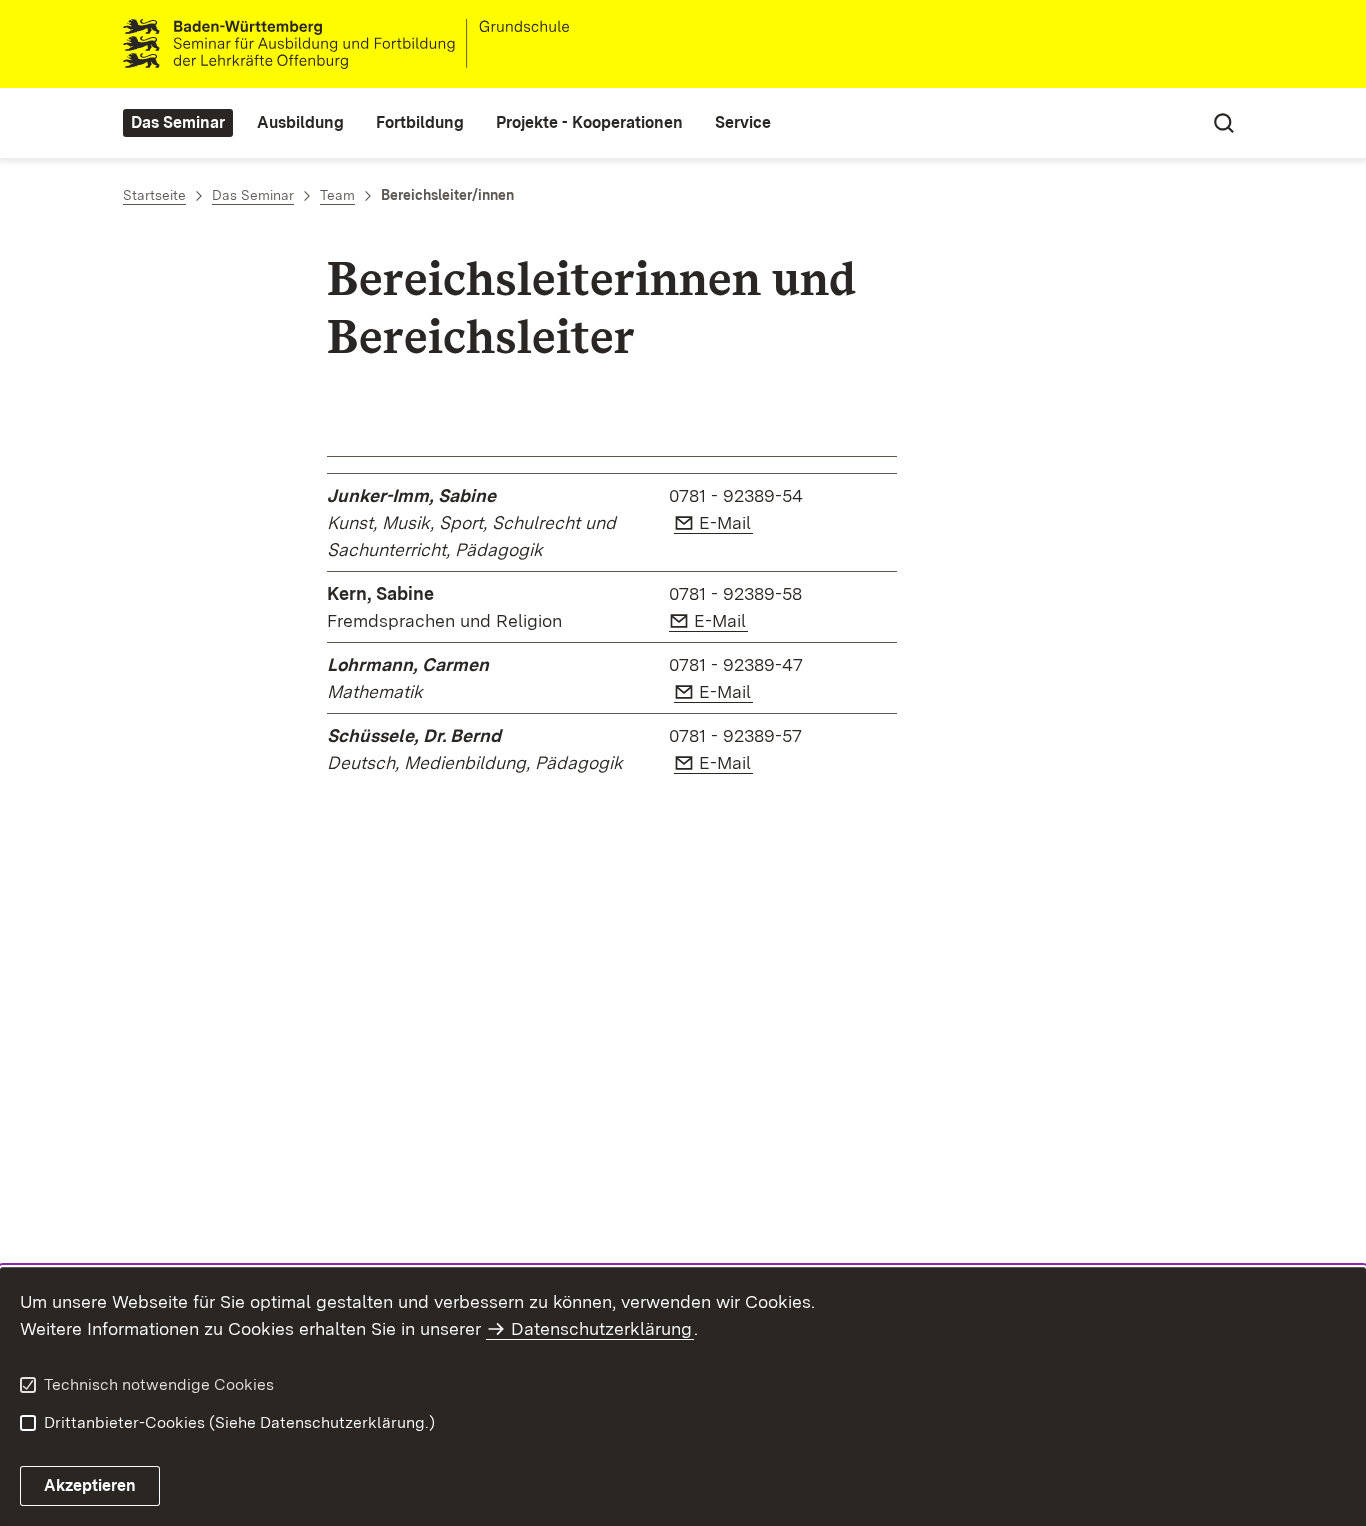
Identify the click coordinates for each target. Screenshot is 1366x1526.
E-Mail (726, 522)
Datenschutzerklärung (601, 1328)
